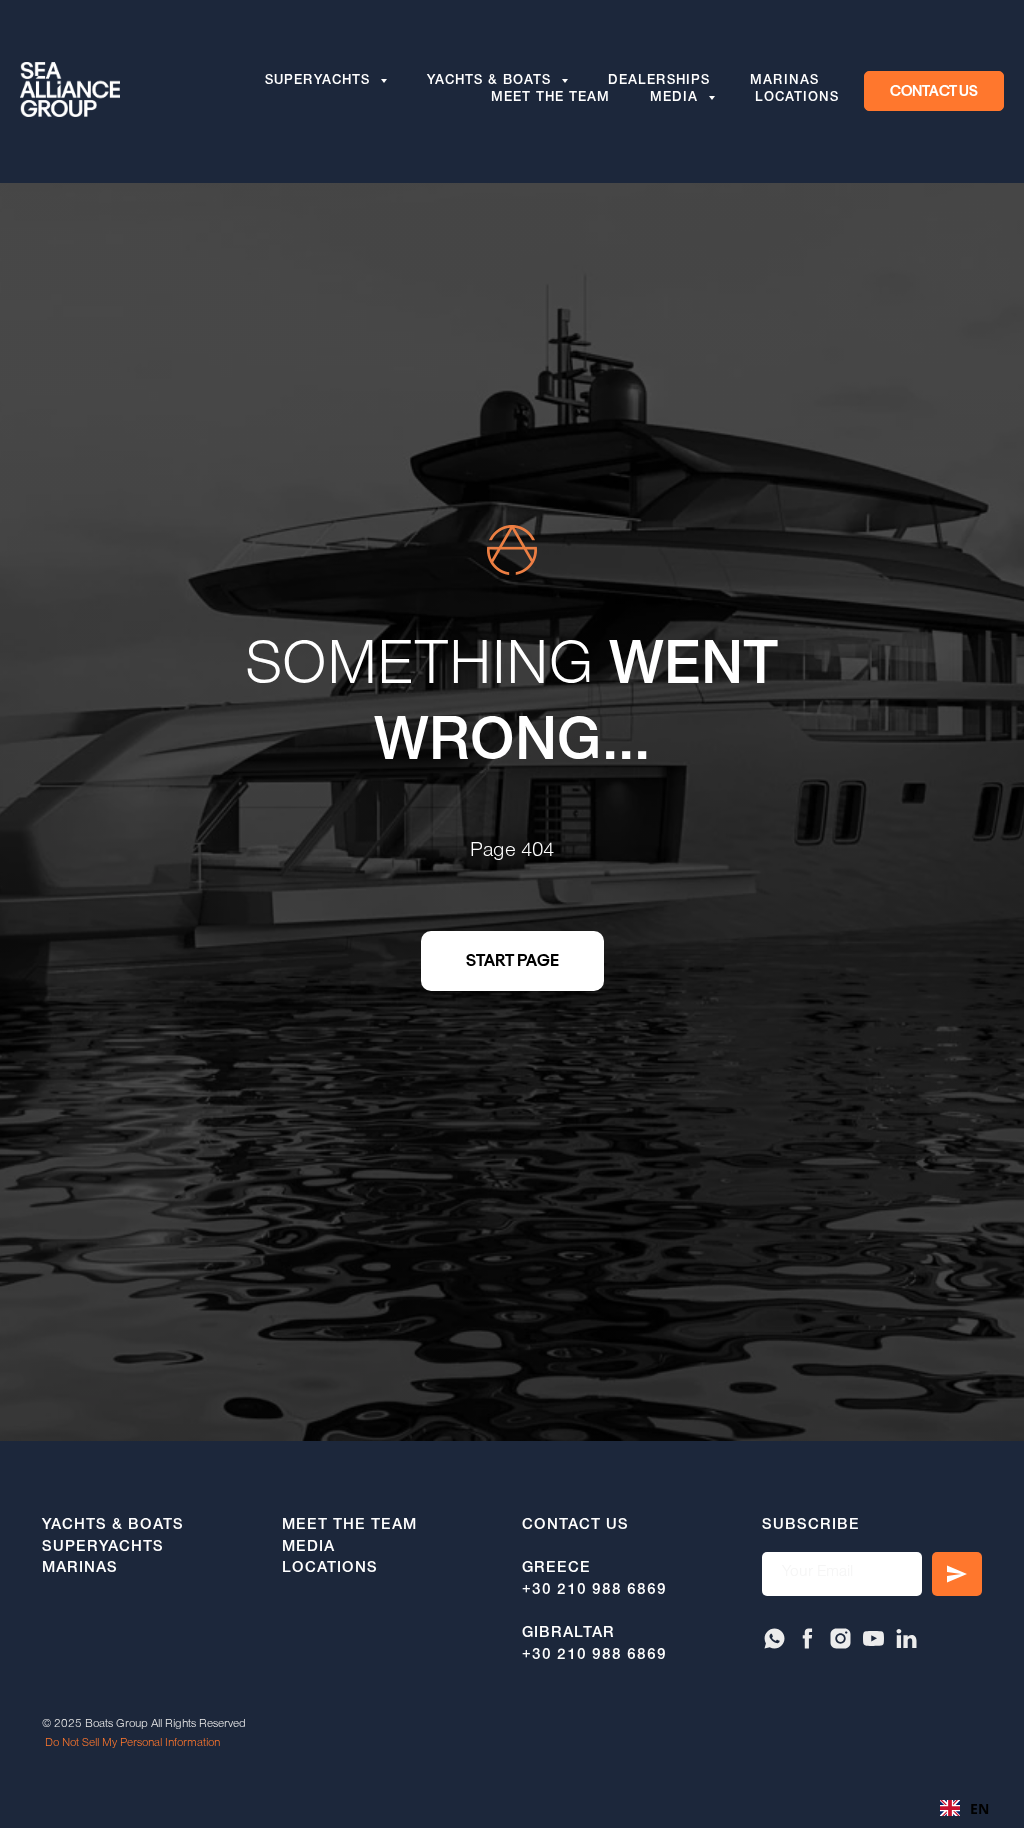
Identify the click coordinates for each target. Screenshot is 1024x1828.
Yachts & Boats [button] (491, 82)
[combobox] (964, 1808)
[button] (934, 91)
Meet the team (550, 99)
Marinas (784, 82)
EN (979, 1808)
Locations (797, 99)
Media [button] (676, 99)
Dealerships (659, 82)
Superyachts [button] (320, 82)
